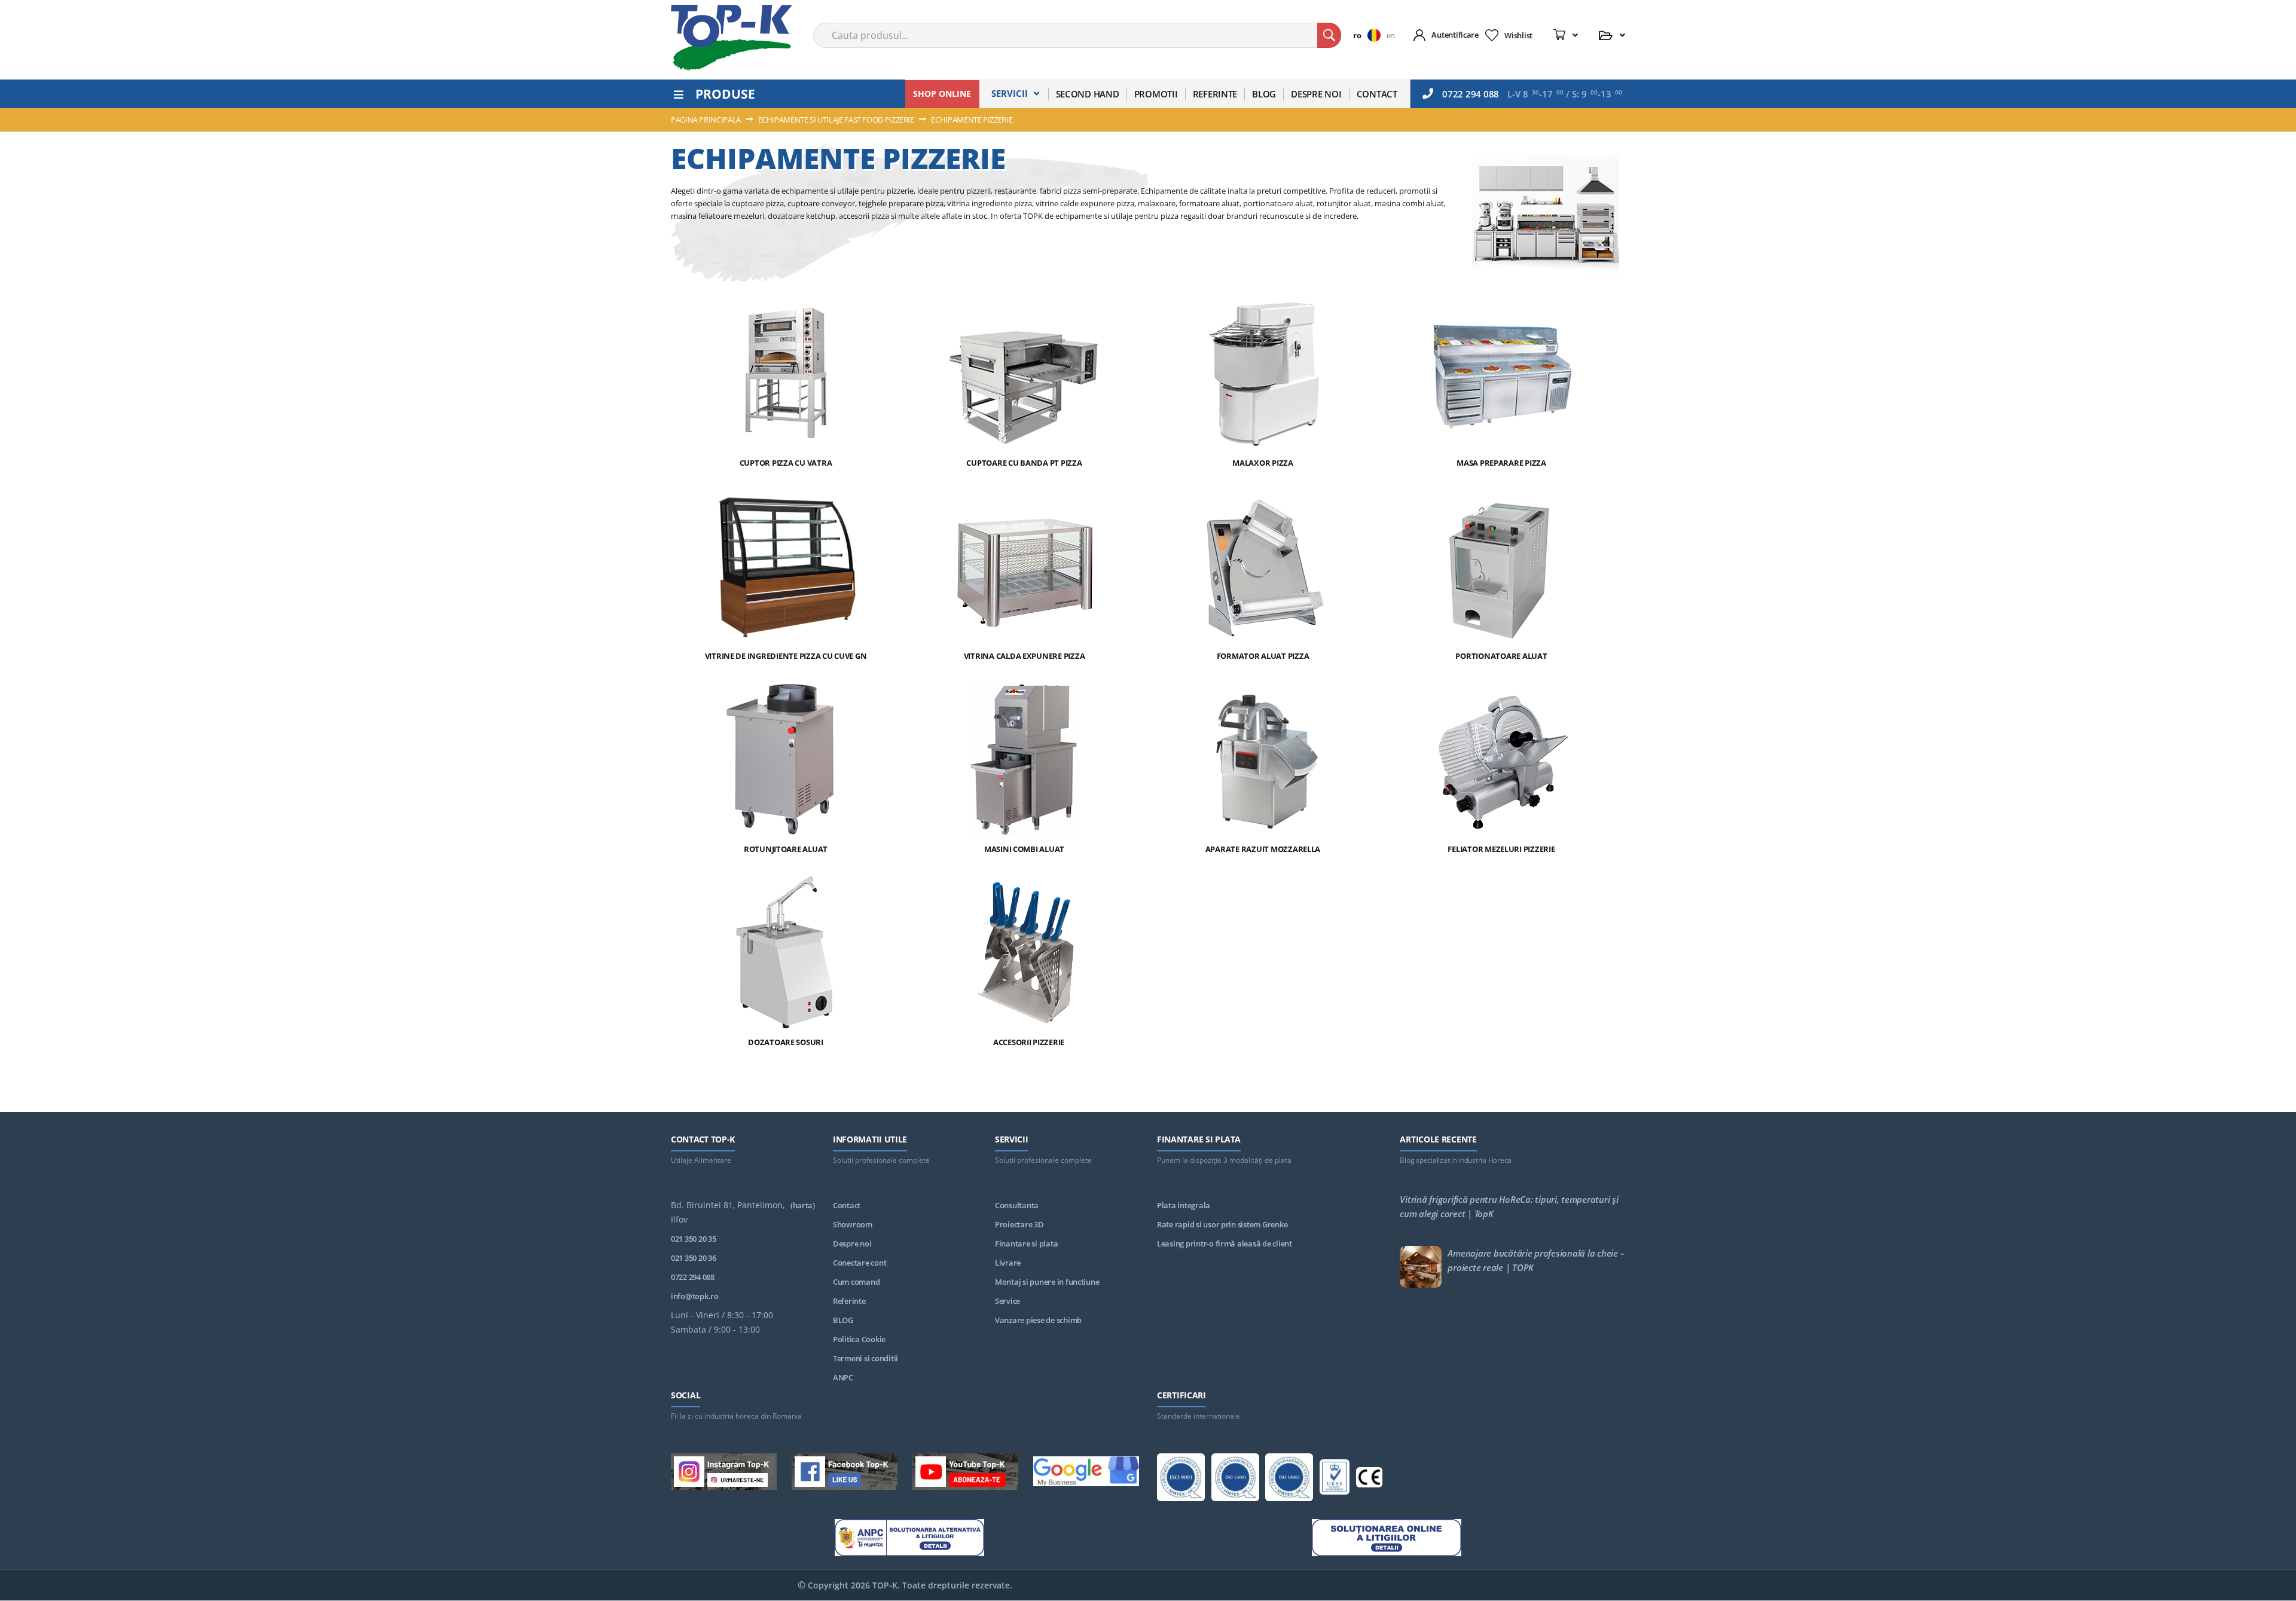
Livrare (1008, 1263)
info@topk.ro (695, 1296)
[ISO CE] (1369, 1479)
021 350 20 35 (694, 1239)
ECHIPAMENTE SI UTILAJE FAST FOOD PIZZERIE (837, 120)
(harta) (803, 1205)
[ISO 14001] (1235, 1479)
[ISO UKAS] (1335, 1479)
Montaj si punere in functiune (1047, 1282)
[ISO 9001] (1181, 1479)
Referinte (849, 1301)
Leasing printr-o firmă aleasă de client (1225, 1243)
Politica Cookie (859, 1339)
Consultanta (1017, 1205)
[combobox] (1077, 35)
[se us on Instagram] (724, 1474)
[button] (1370, 35)
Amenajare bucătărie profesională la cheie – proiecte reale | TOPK (1536, 1260)
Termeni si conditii (865, 1358)
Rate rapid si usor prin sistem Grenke (1222, 1224)
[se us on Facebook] (845, 1474)
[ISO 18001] (1289, 1479)
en (1391, 35)
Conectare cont (860, 1263)
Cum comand (856, 1282)
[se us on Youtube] (965, 1474)
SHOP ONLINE (942, 94)
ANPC (843, 1377)
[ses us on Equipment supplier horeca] (1086, 1473)
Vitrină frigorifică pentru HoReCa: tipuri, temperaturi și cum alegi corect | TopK (1509, 1206)
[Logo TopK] (732, 38)
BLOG (843, 1320)
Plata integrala (1184, 1205)
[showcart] (1566, 35)
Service (1007, 1301)
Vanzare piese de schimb (1038, 1320)
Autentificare (1455, 35)
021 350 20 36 (694, 1258)
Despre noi (852, 1243)
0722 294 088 (1471, 94)
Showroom (853, 1224)
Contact (847, 1205)
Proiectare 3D (1019, 1224)
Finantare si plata (1026, 1243)
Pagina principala (707, 120)
